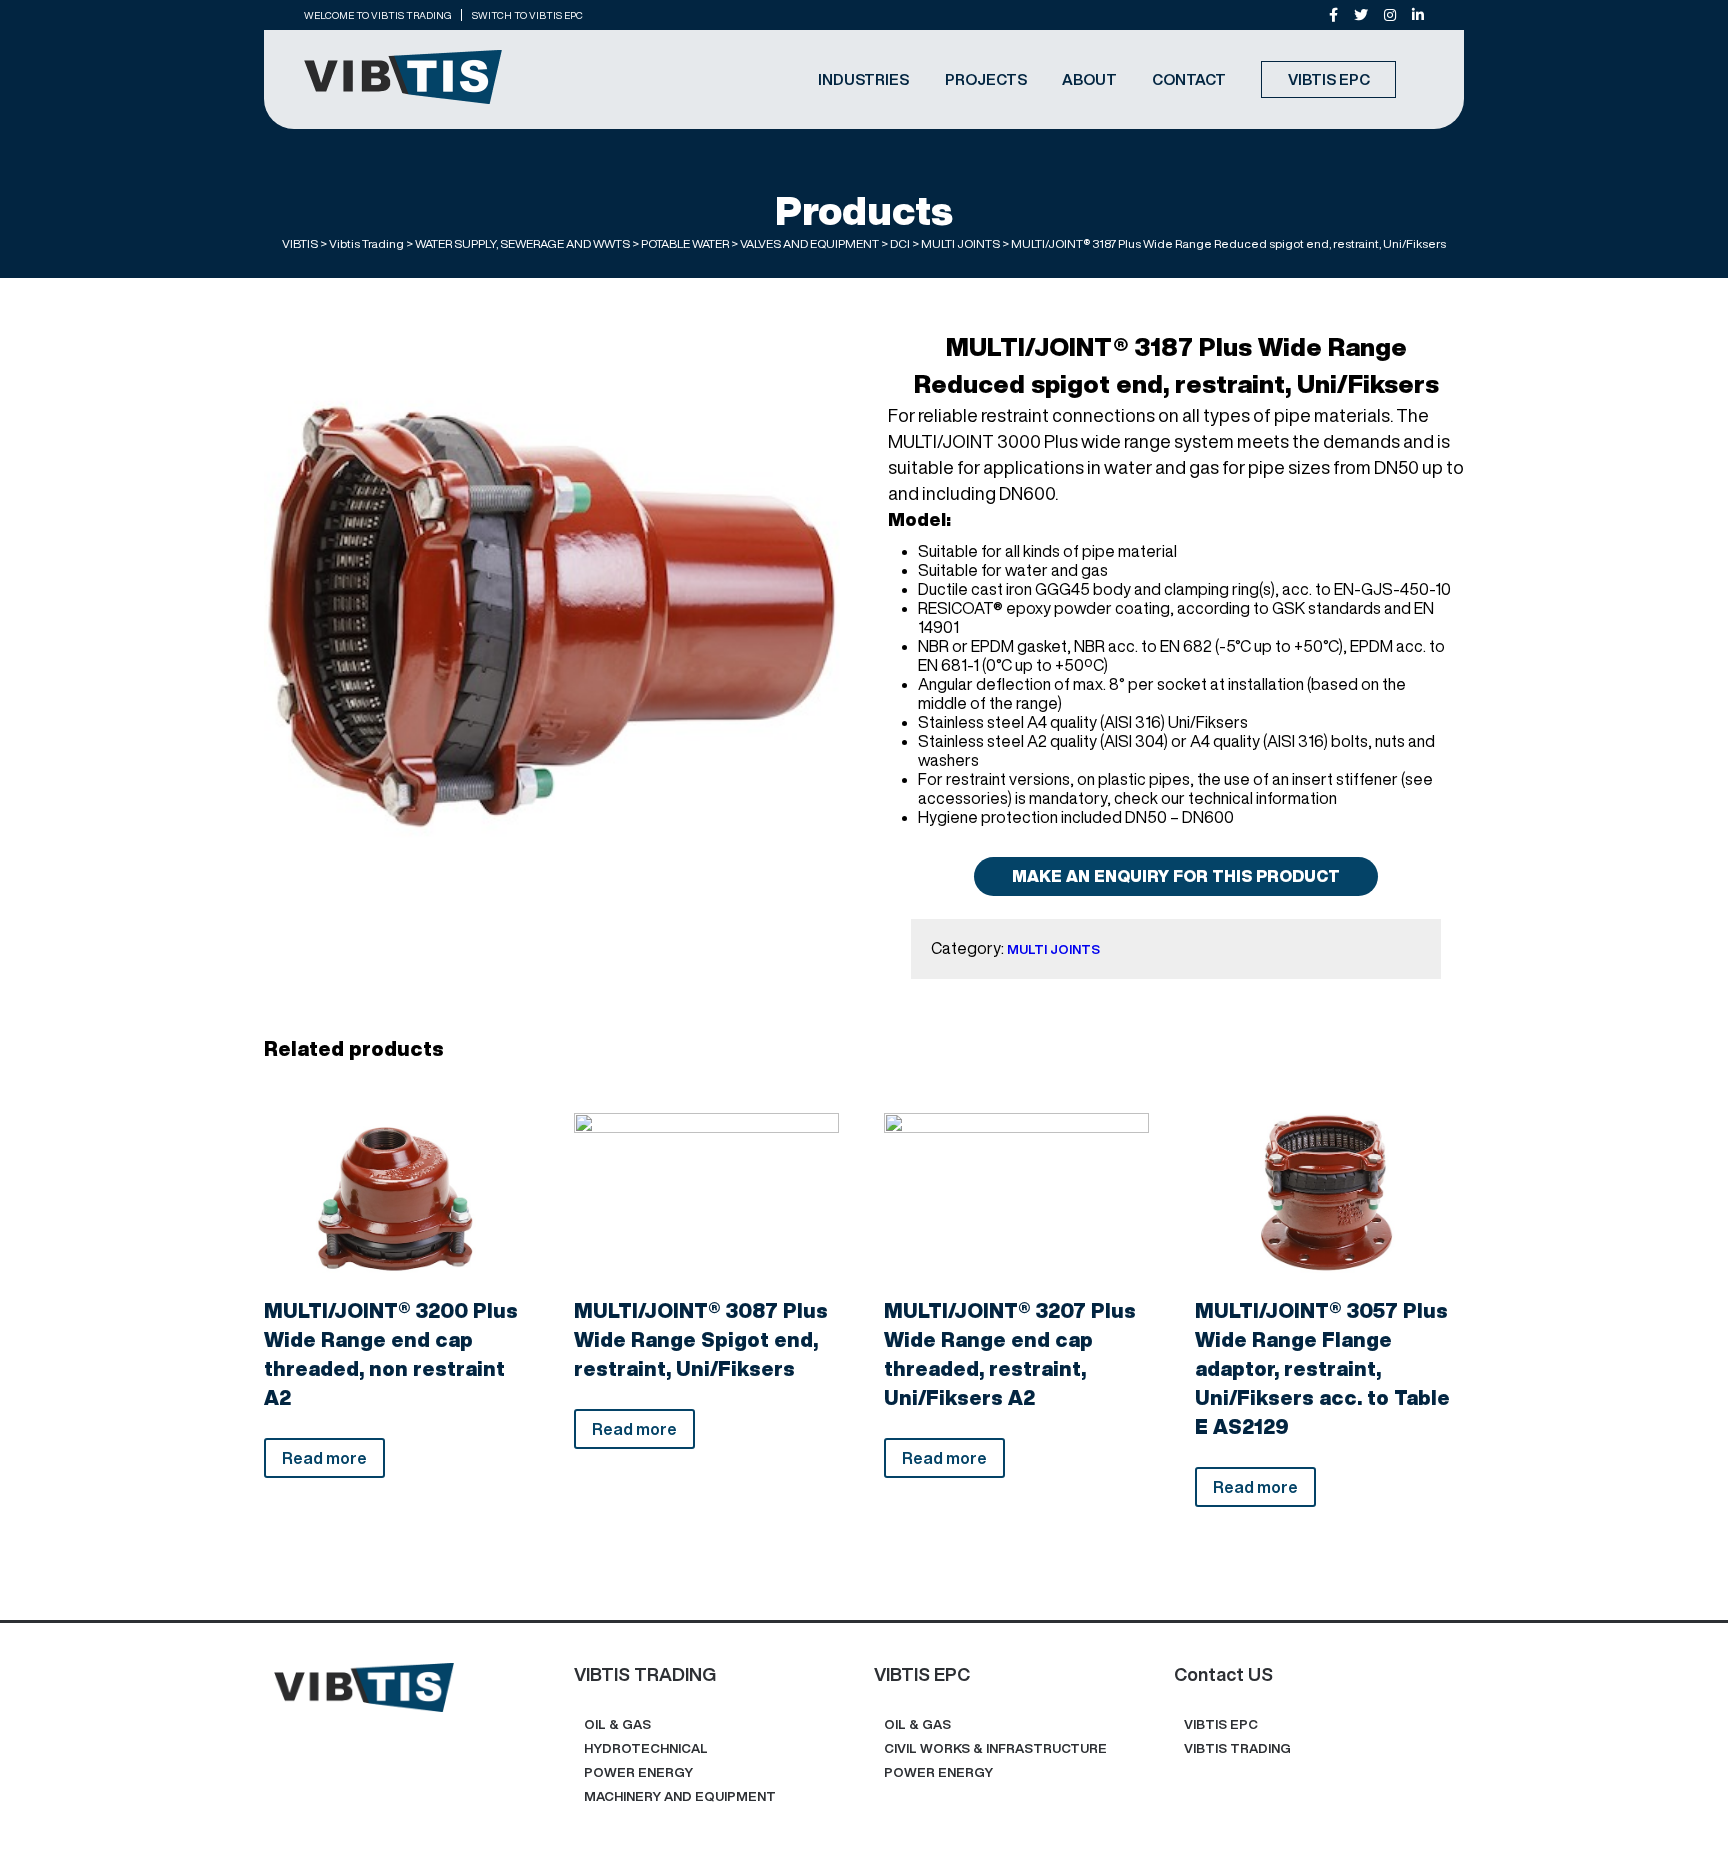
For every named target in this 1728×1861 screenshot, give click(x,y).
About (1089, 79)
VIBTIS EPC (1329, 79)
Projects (986, 79)
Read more (324, 1458)
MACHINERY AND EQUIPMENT (680, 1796)
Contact (1189, 79)
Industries (863, 79)
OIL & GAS (617, 1724)
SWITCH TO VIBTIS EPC (527, 15)
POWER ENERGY (638, 1772)
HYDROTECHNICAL (646, 1748)
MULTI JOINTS (1053, 949)
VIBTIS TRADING (1237, 1748)
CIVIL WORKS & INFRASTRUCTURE (995, 1748)
